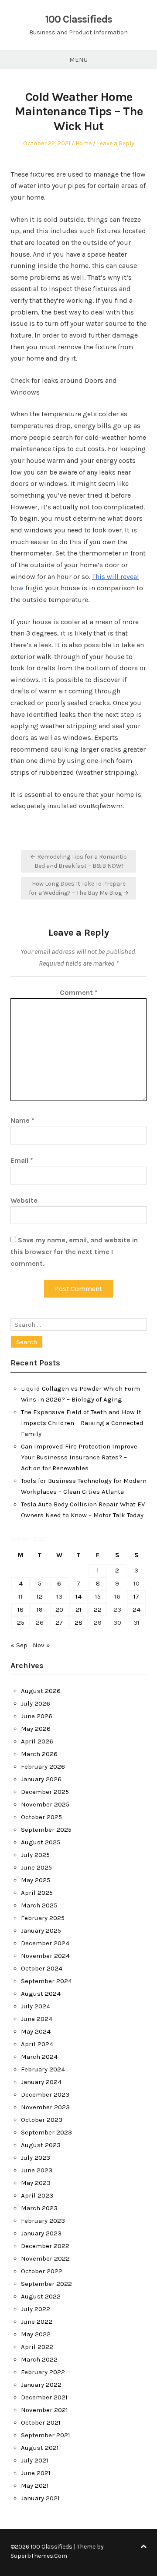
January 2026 (41, 1779)
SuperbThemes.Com (39, 2556)
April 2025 (37, 1893)
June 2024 (37, 2019)
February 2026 (43, 1766)
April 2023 (37, 2195)
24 (137, 1609)
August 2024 (41, 1994)
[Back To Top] (143, 2547)
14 (78, 1596)
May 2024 (36, 2031)
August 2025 (41, 1842)
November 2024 (45, 1956)
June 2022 (37, 2322)
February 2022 (43, 2372)
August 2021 (40, 2448)
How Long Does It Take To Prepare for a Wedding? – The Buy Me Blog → (79, 888)
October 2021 (41, 2422)
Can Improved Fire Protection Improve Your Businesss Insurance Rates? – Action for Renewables (79, 1457)
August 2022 (41, 2296)
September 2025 (46, 1830)
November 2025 (45, 1804)
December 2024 (45, 1943)
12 (40, 1596)
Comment (79, 992)
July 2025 (35, 1855)
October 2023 (42, 2120)
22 (98, 1609)
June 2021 (36, 2473)
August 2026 (41, 1691)
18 (20, 1609)
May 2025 (36, 1880)
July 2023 (36, 2158)
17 (136, 1596)
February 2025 (43, 1918)
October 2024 (42, 1968)
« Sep (19, 1645)
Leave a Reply (116, 143)
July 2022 (36, 2309)
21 (78, 1609)
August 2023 (41, 2145)
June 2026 (37, 1716)
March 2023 (39, 2208)
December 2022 (45, 2246)
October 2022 (42, 2271)
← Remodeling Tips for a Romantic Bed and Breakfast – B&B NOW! (78, 861)
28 (78, 1623)
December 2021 (44, 2397)
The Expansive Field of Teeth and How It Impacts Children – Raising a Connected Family (82, 1423)
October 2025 (41, 1817)
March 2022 (39, 2359)
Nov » (41, 1645)
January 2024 (41, 2082)
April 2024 (37, 2044)
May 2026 (36, 1729)
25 (21, 1623)
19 (40, 1609)
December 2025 (45, 1792)
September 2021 (46, 2435)
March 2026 (39, 1754)
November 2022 (45, 2258)
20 (59, 1609)
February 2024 (43, 2069)
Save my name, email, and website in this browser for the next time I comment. (74, 1251)
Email (22, 1160)
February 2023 (43, 2221)
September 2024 (46, 1981)
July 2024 (36, 2006)
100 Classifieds (78, 19)
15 (98, 1596)
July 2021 (35, 2460)
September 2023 (46, 2132)
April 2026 (37, 1741)
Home (84, 143)
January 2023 (41, 2233)
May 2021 (35, 2486)
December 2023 (45, 2094)
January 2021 (40, 2498)
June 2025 (36, 1867)
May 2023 (36, 2183)
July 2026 (36, 1703)
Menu (78, 60)
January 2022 (41, 2385)
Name (22, 1120)
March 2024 (39, 2057)
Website (24, 1200)
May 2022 (36, 2334)
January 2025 (41, 1930)
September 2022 (46, 2284)
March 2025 (39, 1905)
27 (59, 1623)
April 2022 (37, 2347)
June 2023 (37, 2170)
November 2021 (44, 2410)
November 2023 (45, 2107)
